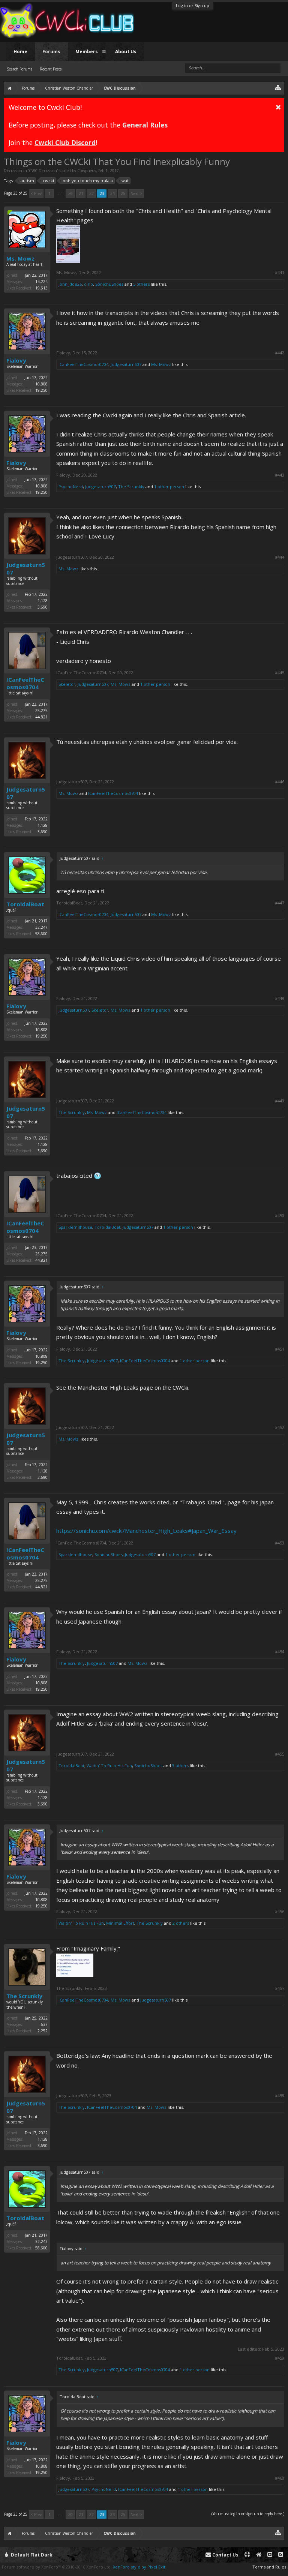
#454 (280, 1652)
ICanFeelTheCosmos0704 (83, 364)
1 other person (169, 487)
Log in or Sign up (193, 5)
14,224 (41, 282)
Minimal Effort (120, 1923)
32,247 (41, 927)
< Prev (36, 193)
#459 (280, 2358)
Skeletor (67, 684)
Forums (51, 52)
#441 (280, 273)
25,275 (41, 711)
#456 (280, 1912)
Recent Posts (51, 69)
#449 (280, 1101)
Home (20, 52)
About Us (126, 52)
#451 (280, 1349)
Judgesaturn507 (126, 364)
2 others (181, 1923)
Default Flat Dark (31, 2555)
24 (112, 193)
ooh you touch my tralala (88, 181)
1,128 (43, 601)
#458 (280, 2096)
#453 (280, 1543)
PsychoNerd (71, 487)
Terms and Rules (269, 2567)
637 (44, 2024)
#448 (280, 999)
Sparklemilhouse (75, 1227)
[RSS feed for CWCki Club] (281, 2555)
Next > (136, 193)
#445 (280, 673)
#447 (280, 903)
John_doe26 (70, 284)
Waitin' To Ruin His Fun (109, 1766)
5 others (141, 284)
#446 (280, 782)
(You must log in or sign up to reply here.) (248, 2514)
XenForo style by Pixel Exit (139, 2567)
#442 (280, 353)
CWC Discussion (43, 171)
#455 (280, 1754)
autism (27, 181)
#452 (280, 1427)
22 (91, 193)
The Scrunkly (131, 487)
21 (81, 193)
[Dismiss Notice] (278, 107)
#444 (280, 557)
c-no (88, 284)
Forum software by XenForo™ (57, 2567)
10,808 (41, 384)
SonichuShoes (109, 284)
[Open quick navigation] (278, 87)
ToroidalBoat (25, 904)
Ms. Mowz (20, 258)
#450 (280, 1216)
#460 (280, 2478)
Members (87, 52)
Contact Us (225, 2555)
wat (125, 181)
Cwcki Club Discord (65, 142)
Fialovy (16, 360)
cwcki (48, 181)
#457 (280, 1988)
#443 (280, 475)
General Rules (145, 125)
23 (102, 193)
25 (123, 193)
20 (70, 193)
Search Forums (19, 69)
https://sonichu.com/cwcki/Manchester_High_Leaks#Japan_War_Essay (146, 1531)
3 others (180, 1766)
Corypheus (87, 171)
